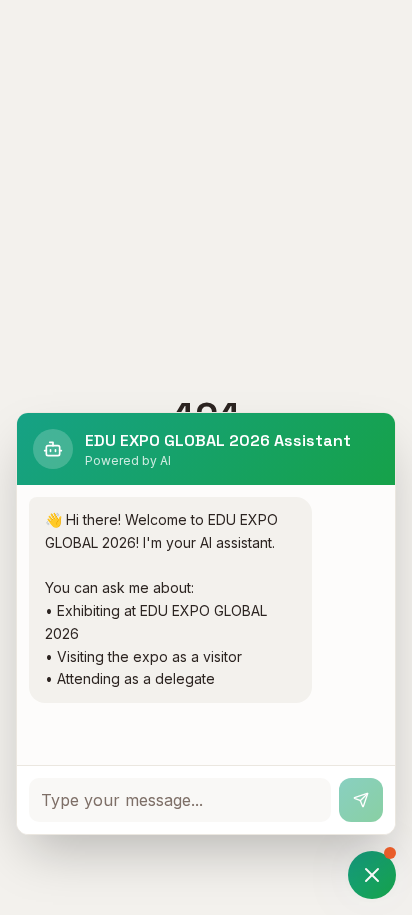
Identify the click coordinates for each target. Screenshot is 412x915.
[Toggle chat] (372, 875)
